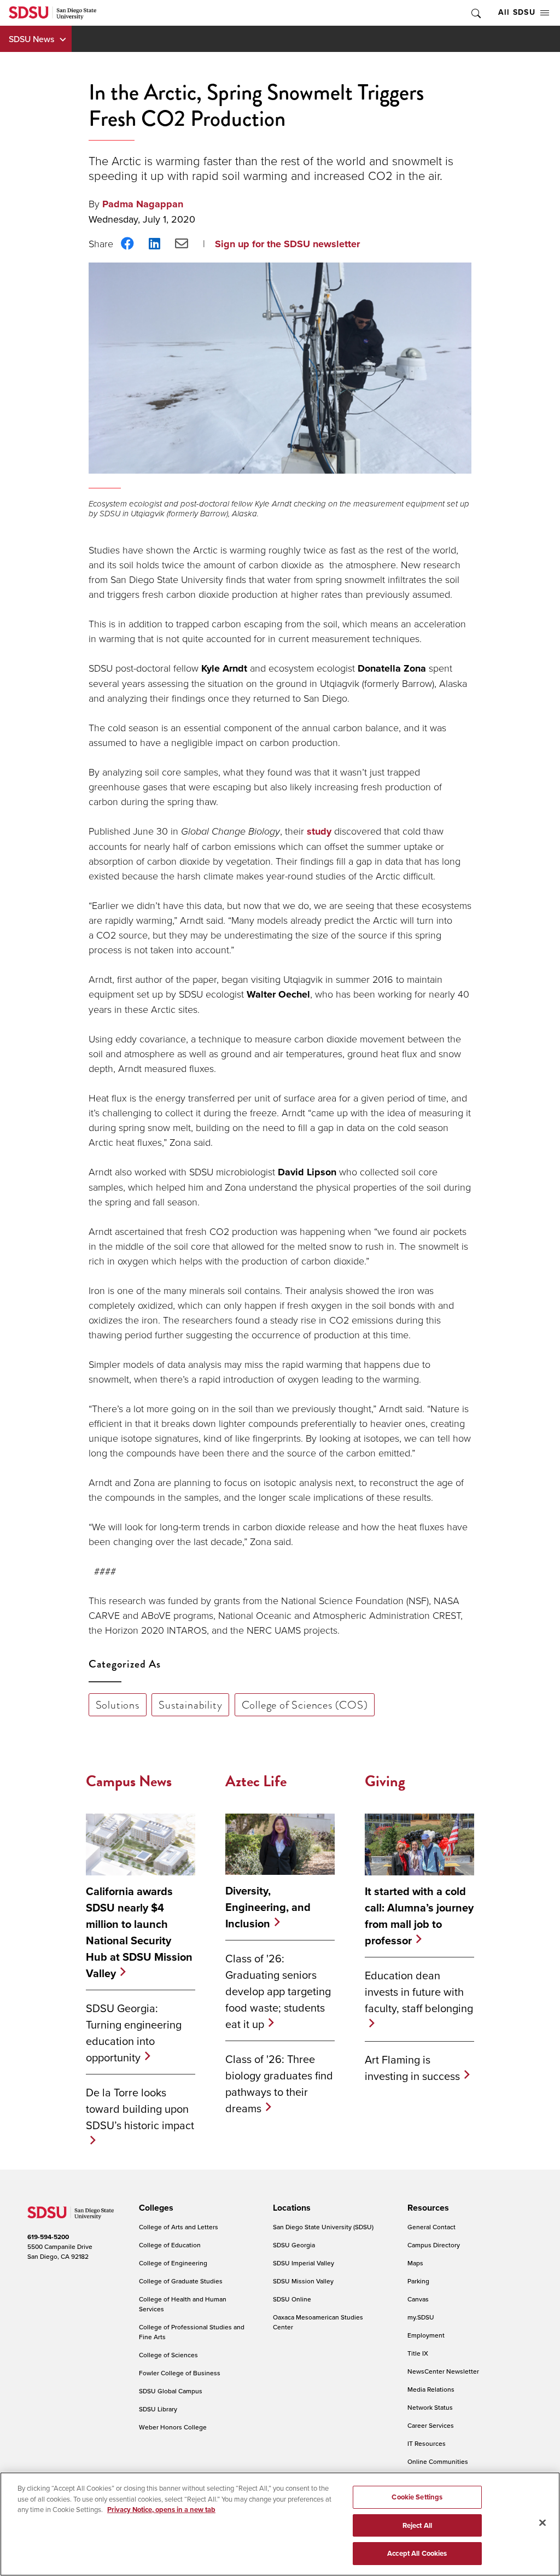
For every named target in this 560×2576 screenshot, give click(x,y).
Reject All (417, 2525)
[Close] (542, 2523)
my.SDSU (421, 2317)
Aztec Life (256, 1781)
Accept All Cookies (417, 2553)
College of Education (170, 2245)
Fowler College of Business (180, 2373)
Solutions (118, 1705)
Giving (385, 1781)
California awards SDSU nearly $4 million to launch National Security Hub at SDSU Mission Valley (139, 1932)
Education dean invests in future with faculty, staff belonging (419, 1992)
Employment (426, 2335)
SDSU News (31, 39)
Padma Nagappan (143, 204)
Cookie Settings (417, 2497)
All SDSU (517, 12)
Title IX (418, 2353)
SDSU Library (158, 2409)
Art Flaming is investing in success (412, 2068)
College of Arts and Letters (179, 2227)
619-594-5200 (48, 2237)
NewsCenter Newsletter (443, 2371)
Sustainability (190, 1705)
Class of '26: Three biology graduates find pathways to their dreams (279, 2083)
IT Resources (427, 2443)
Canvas (418, 2299)
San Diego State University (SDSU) (323, 2227)
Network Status (430, 2407)
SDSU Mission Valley (303, 2281)
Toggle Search (475, 13)
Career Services (431, 2425)
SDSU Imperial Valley (304, 2263)
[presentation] (154, 2208)
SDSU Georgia (294, 2245)
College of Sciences (168, 2355)
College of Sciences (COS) (305, 1705)
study (319, 831)
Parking (418, 2281)
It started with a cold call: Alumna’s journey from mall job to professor (419, 1916)
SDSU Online (292, 2299)
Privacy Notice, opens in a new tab (161, 2510)
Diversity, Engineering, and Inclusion (268, 1907)
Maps (415, 2263)
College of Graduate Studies (181, 2281)
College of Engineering (173, 2263)
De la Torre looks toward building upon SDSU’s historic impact (140, 2109)
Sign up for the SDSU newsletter (287, 244)
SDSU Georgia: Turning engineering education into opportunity (134, 2033)
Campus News (129, 1781)
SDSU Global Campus (171, 2391)
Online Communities (438, 2461)
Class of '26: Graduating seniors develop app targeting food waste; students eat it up (278, 1991)
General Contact (431, 2227)
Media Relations (431, 2389)
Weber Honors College (173, 2427)
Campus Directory (434, 2245)
